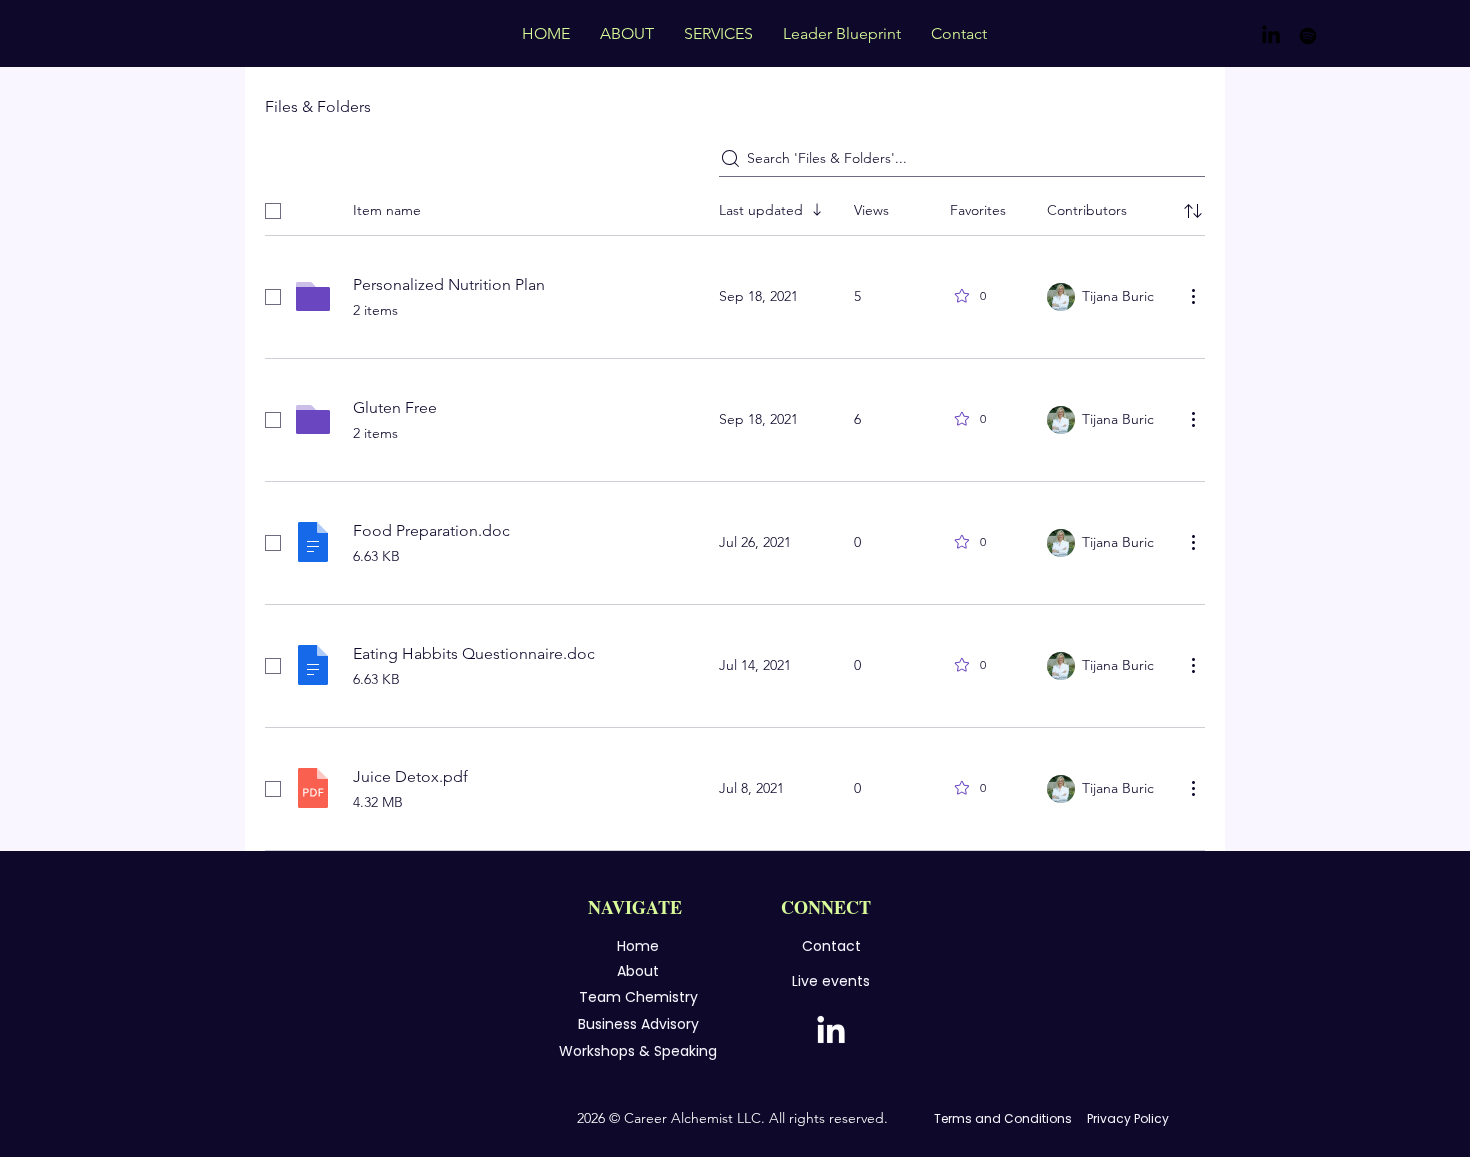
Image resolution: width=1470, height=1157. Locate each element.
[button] (718, 33)
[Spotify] (1308, 36)
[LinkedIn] (1271, 36)
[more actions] (1193, 296)
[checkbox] (273, 211)
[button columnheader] (1193, 211)
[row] (735, 207)
